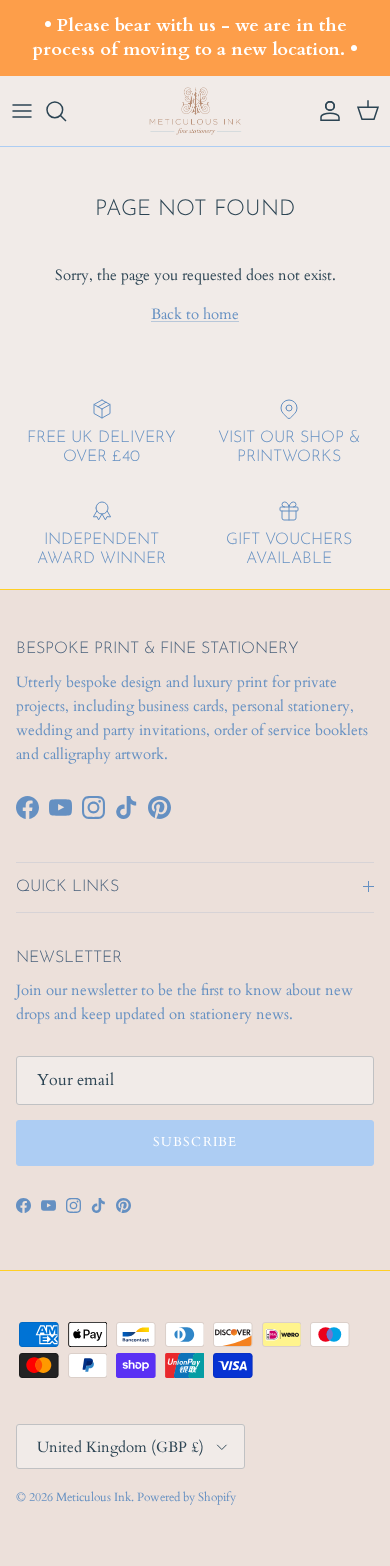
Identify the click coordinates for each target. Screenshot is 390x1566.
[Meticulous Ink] (195, 111)
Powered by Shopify (186, 1497)
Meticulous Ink (93, 1497)
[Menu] (22, 111)
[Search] (66, 111)
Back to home (195, 314)
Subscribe (194, 1142)
